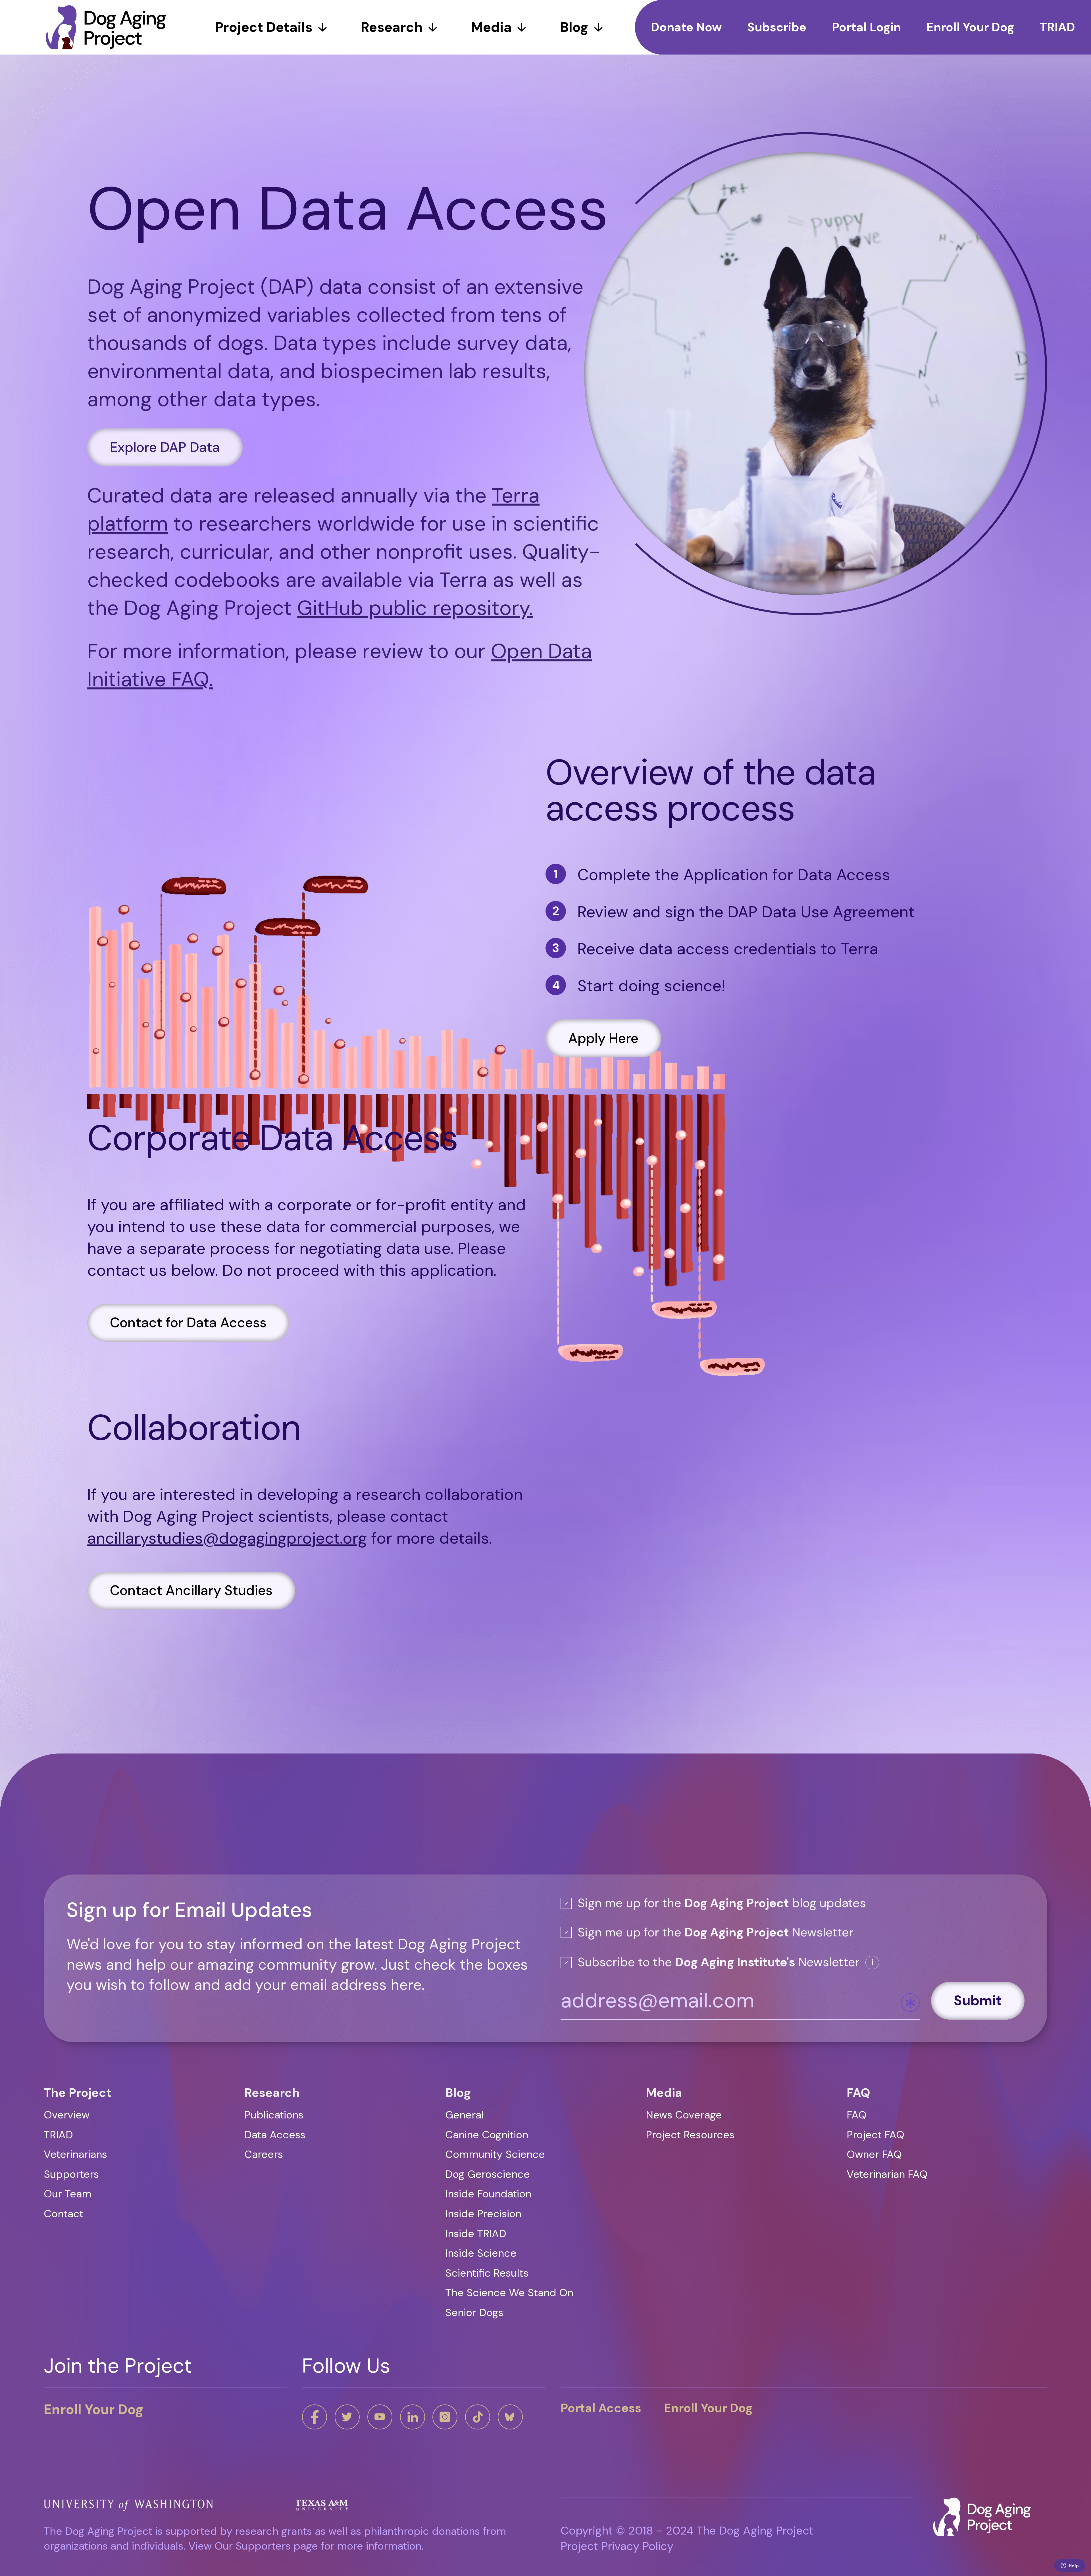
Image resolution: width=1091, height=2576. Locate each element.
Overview (67, 2115)
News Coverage (684, 2115)
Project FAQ (875, 2135)
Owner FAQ (874, 2154)
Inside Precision (483, 2214)
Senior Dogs (474, 2313)
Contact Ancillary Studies (191, 1602)
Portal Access (601, 2408)
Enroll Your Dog (94, 2409)
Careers (264, 2154)
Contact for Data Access (188, 1334)
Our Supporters (253, 2546)
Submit (978, 2000)
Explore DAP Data (165, 443)
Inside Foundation (488, 2194)
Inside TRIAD (476, 2234)
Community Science (495, 2154)
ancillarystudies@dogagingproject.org (227, 1549)
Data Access (275, 2135)
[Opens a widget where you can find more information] (1070, 2566)
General (465, 2115)
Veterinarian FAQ (887, 2174)
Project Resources (690, 2135)
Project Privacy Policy (617, 2546)
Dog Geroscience (488, 2174)
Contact (63, 2214)
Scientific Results (487, 2273)
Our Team (68, 2194)
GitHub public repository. (415, 604)
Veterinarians (75, 2154)
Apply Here (603, 1050)
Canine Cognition (487, 2135)
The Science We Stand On (509, 2293)
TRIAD (58, 2135)
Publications (274, 2115)
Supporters (71, 2174)
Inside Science (481, 2253)
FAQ (857, 2115)
